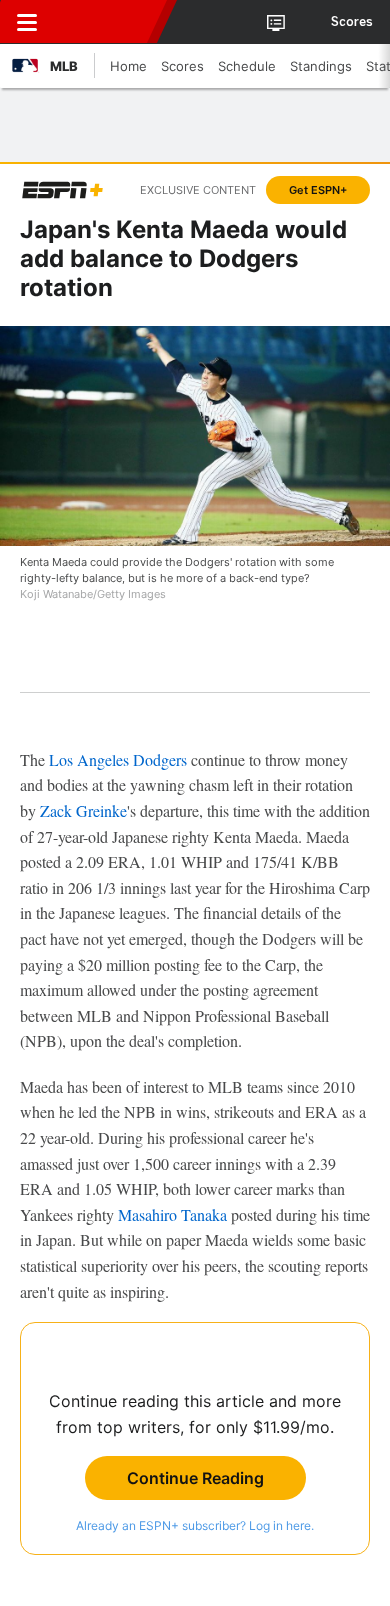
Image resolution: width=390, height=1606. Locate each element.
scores (352, 22)
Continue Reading (195, 1478)
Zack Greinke (83, 810)
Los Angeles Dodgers (118, 759)
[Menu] (27, 22)
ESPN (107, 22)
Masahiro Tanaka (172, 1214)
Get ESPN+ (318, 190)
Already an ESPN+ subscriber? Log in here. (195, 1525)
